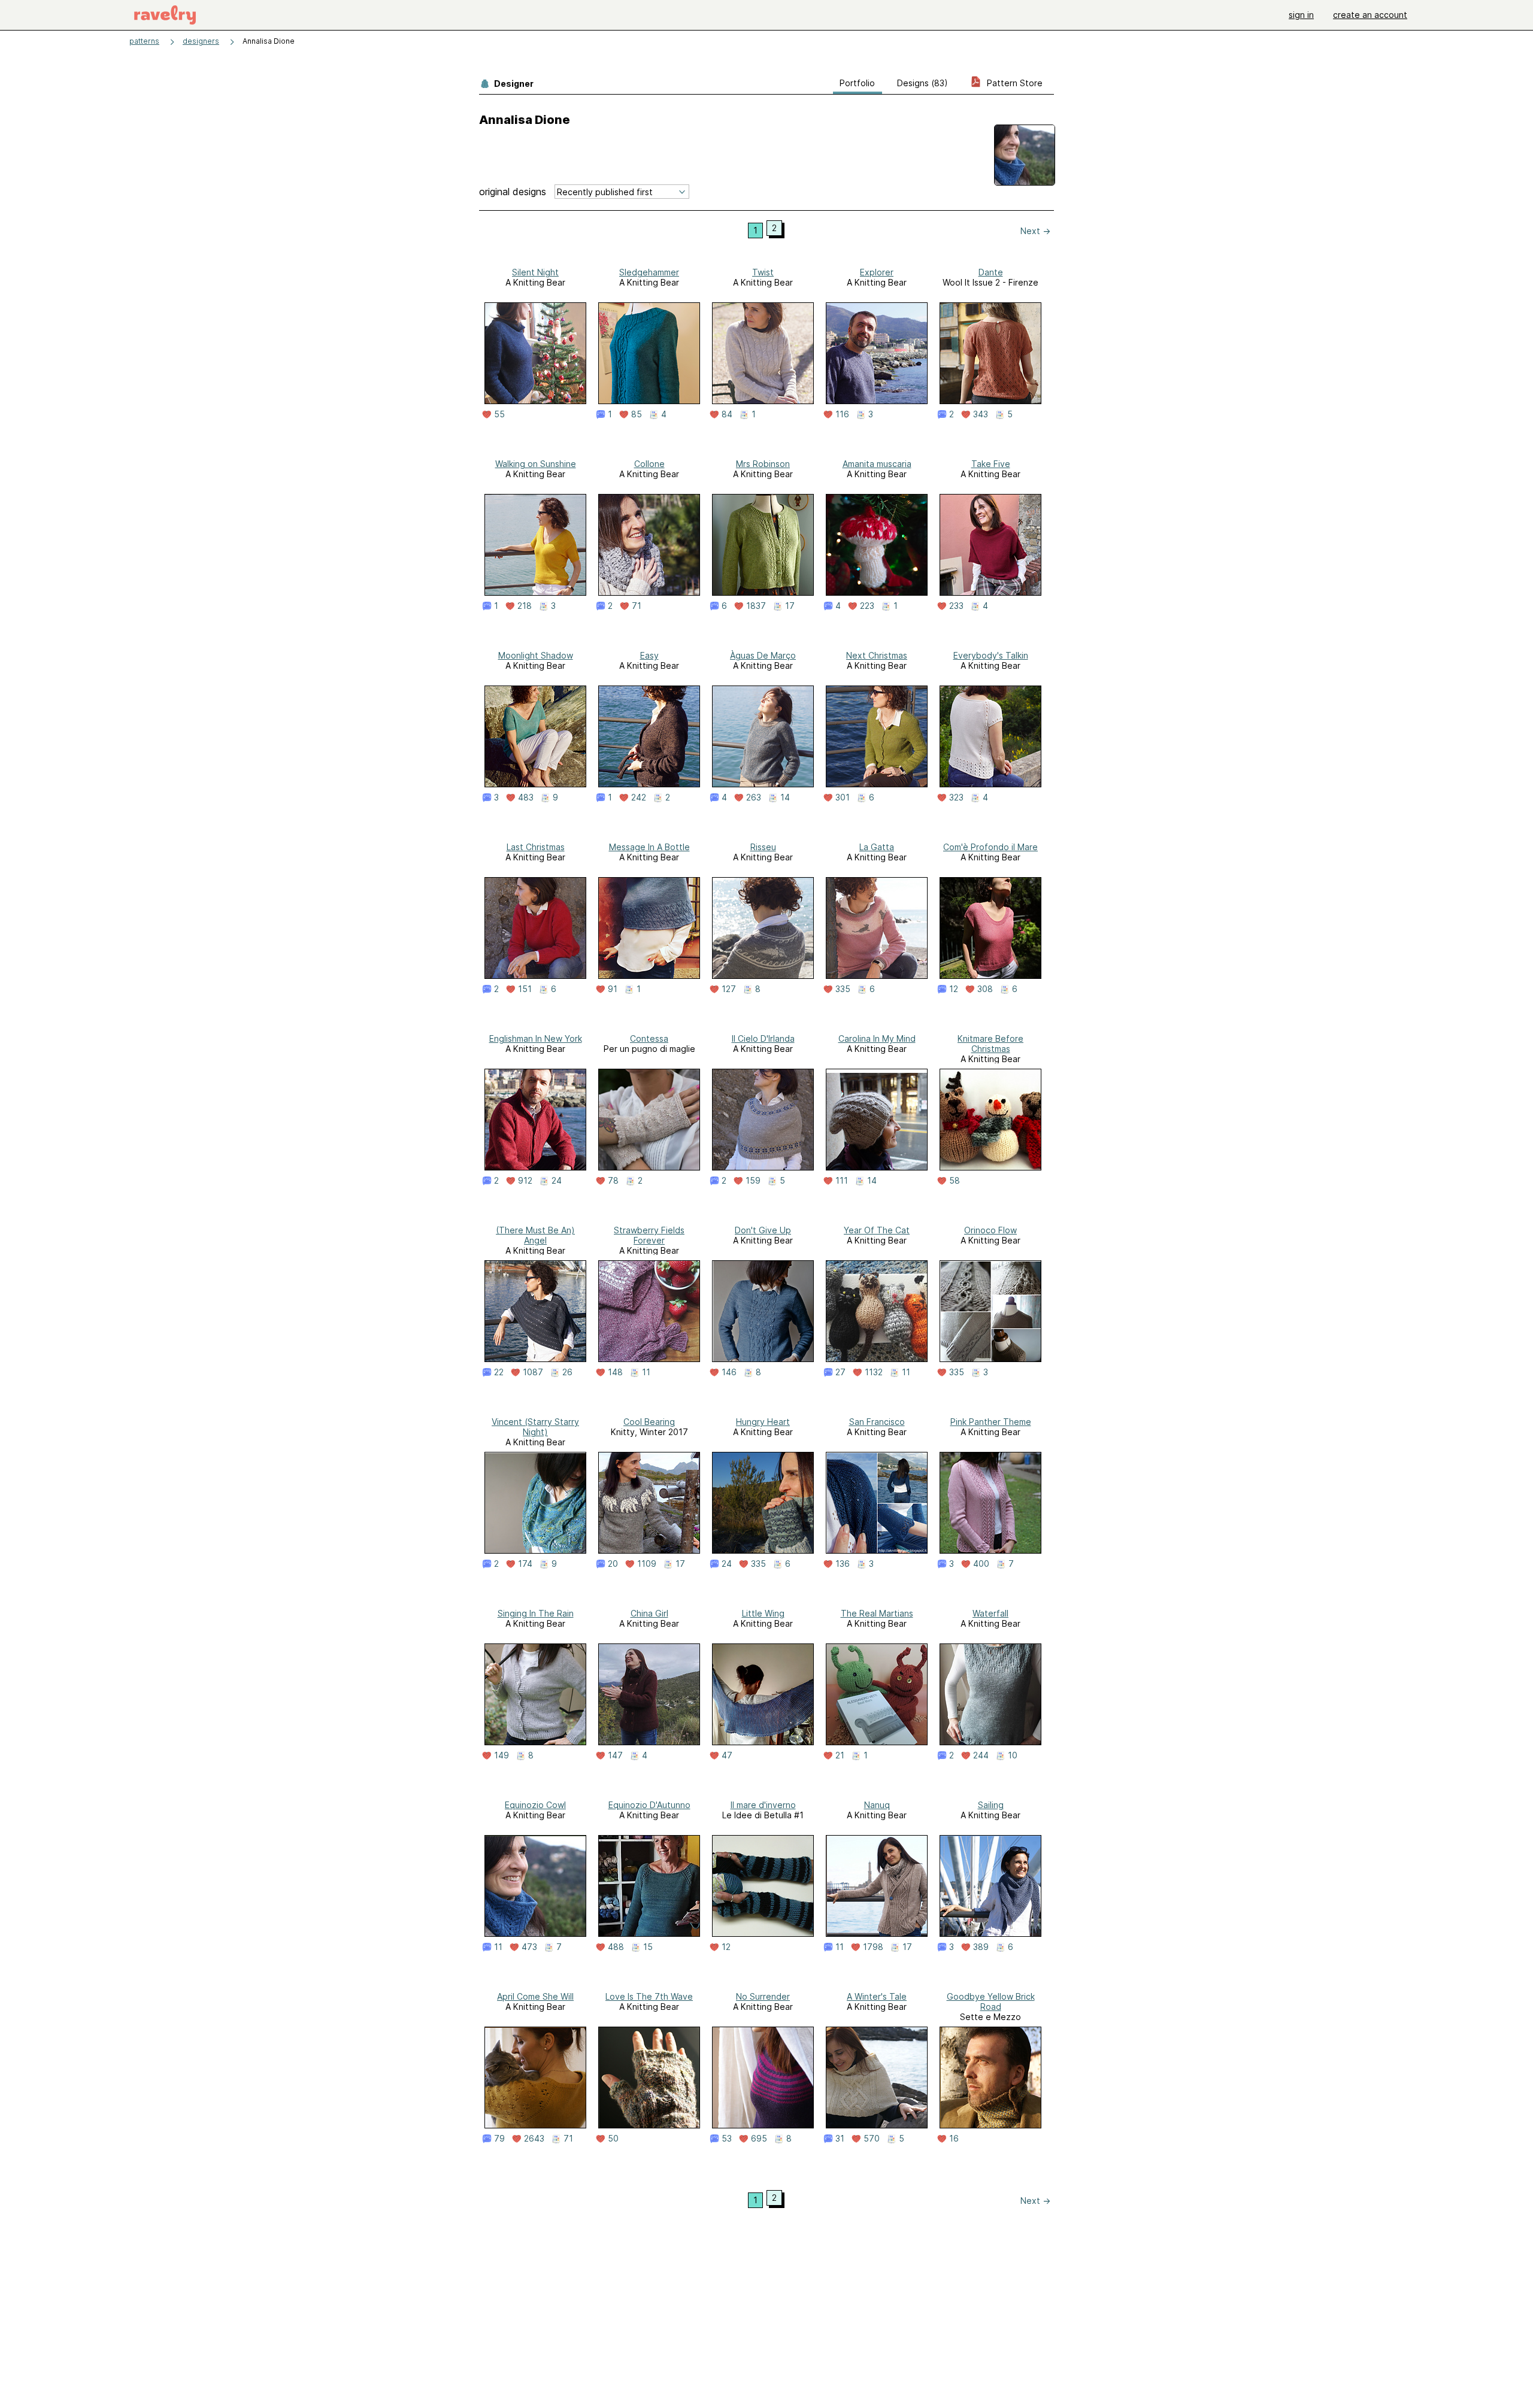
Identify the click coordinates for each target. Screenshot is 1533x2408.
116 (842, 414)
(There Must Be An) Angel (535, 1235)
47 (727, 1755)
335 (843, 989)
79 (499, 2139)
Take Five (991, 464)
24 (557, 1181)
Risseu (763, 847)
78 (613, 1181)
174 (525, 1564)
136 (843, 1564)
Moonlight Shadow (536, 655)
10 (1013, 1755)
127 (729, 989)
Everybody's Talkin (991, 655)
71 (637, 606)
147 (615, 1755)
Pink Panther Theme (991, 1422)
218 (525, 606)
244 (981, 1755)
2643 (534, 2139)
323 (956, 797)
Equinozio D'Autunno (649, 1805)
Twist (763, 272)
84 (727, 414)
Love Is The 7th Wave (649, 1996)
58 (955, 1181)
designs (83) (922, 83)
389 (981, 1947)
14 (785, 797)
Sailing (991, 1805)
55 (499, 414)
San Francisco (877, 1422)
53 (727, 2139)
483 (526, 797)
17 (790, 606)
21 (840, 1755)
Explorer (877, 272)
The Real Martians (877, 1613)
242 (639, 797)
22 (499, 1372)
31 (840, 2139)
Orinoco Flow (990, 1230)
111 (842, 1181)
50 (613, 2139)
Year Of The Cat (877, 1230)
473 (529, 1947)
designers (201, 41)
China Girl (649, 1613)
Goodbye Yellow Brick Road (991, 2001)
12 (954, 989)
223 (867, 606)
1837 (756, 606)
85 (637, 414)
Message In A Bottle (649, 847)
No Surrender (763, 1996)
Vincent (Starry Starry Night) (535, 1427)
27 (840, 1372)
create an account (1370, 15)
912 (525, 1181)
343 (981, 414)
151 (525, 989)
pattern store (1014, 83)
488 (616, 1947)
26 (567, 1372)
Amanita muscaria (877, 464)
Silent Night (535, 272)
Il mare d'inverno (763, 1805)
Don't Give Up (763, 1230)
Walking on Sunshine (536, 464)
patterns (144, 41)
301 (843, 797)
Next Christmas (877, 655)
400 (981, 1564)
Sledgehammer (649, 272)
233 (956, 606)
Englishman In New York (536, 1038)
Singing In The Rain (536, 1613)
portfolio (857, 83)
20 (613, 1564)
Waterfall (990, 1613)
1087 (533, 1372)
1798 (873, 1947)
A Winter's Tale (877, 1996)
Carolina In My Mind (877, 1038)
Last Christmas (536, 847)
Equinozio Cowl (535, 1805)
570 (872, 2139)
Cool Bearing (649, 1422)
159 (753, 1181)
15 (648, 1947)
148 (615, 1372)
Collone (649, 464)
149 (502, 1755)
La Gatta (877, 847)
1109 (647, 1564)
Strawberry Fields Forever (649, 1235)
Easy (649, 655)
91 (613, 989)
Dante (991, 272)
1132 (874, 1372)
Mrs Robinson (763, 464)
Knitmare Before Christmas (990, 1044)
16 (954, 2139)
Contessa (649, 1038)
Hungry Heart (763, 1422)
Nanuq (877, 1805)
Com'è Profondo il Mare (990, 847)
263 (754, 797)
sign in (1301, 15)
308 (985, 989)
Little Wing (763, 1613)
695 (759, 2139)
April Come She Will (535, 1996)
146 (729, 1372)
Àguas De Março (763, 655)
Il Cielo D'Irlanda (763, 1038)
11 (646, 1372)
